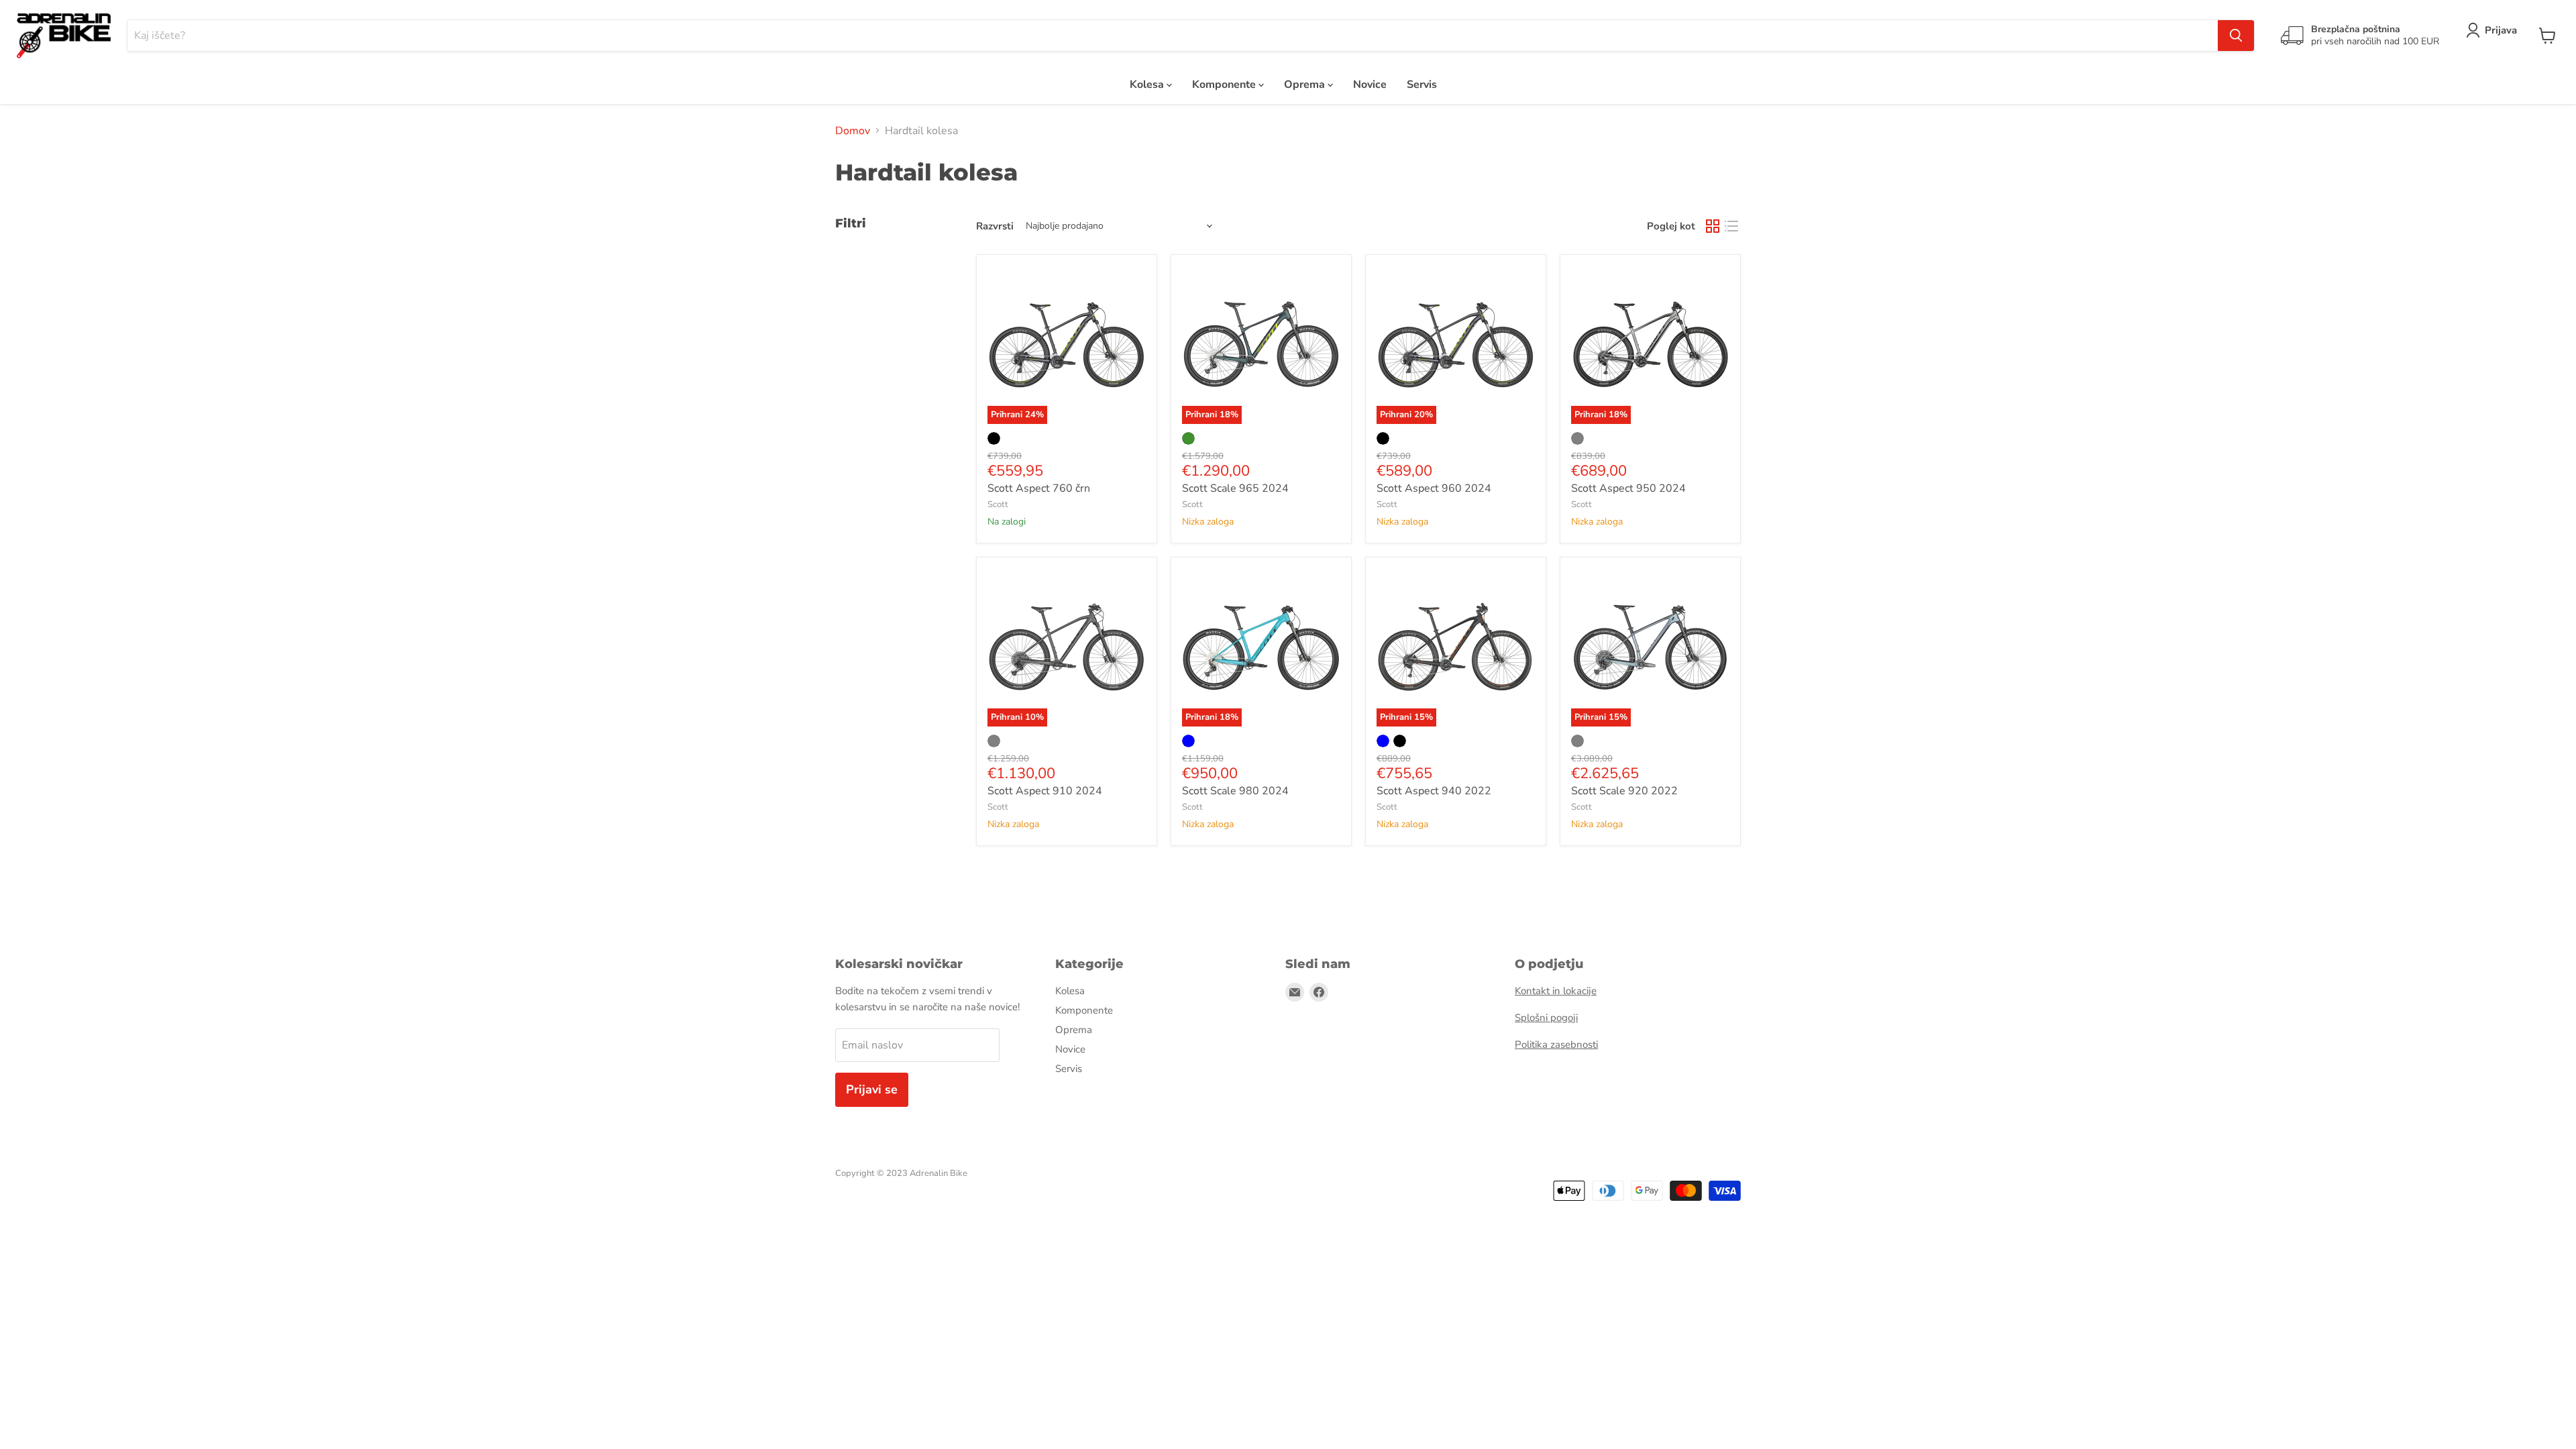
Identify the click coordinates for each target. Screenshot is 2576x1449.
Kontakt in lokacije (1556, 991)
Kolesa (1148, 85)
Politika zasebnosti (1556, 1044)
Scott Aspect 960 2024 (1434, 488)
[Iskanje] (2236, 36)
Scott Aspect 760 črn (1039, 488)
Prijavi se (872, 1089)
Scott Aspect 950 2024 (1628, 488)
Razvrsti (995, 226)
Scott (998, 504)
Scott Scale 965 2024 (1235, 488)
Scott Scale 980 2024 (1235, 791)
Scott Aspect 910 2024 (1045, 791)
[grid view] (1713, 226)
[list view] (1731, 226)
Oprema (1306, 85)
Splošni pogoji (1546, 1018)
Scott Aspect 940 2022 (1434, 791)
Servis (1422, 85)
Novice (1370, 85)
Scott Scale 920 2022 (1624, 791)
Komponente (1225, 85)
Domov (853, 131)
